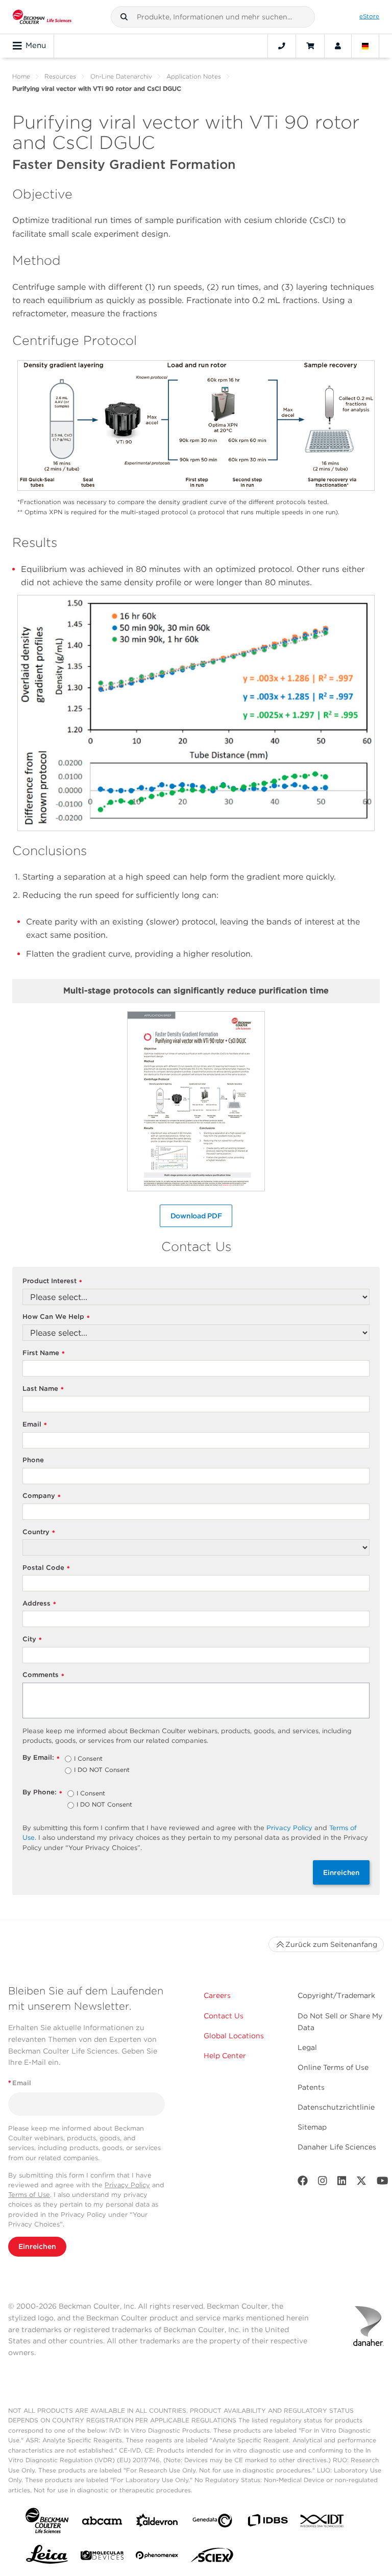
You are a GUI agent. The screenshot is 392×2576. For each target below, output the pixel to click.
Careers (217, 1995)
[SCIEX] (212, 2558)
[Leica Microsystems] (47, 2557)
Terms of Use (29, 2195)
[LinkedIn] (342, 2183)
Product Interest (52, 1281)
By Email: (41, 1758)
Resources (60, 76)
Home (21, 76)
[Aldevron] (157, 2523)
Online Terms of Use (333, 2067)
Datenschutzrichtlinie (336, 2107)
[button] (124, 17)
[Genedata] (212, 2523)
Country (39, 1532)
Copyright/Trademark (336, 1995)
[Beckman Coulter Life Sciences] (42, 17)
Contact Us (224, 2016)
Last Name (43, 1389)
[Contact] (282, 46)
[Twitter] (361, 2183)
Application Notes (194, 76)
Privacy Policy (289, 1828)
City (32, 1640)
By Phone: (42, 1793)
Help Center (225, 2056)
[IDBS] (267, 2523)
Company (42, 1496)
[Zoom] (196, 439)
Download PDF (196, 1216)
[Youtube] (383, 2183)
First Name (44, 1353)
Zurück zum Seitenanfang (331, 1944)
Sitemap (312, 2127)
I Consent (88, 1759)
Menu (36, 45)
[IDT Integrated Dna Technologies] (323, 2523)
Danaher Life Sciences (337, 2147)
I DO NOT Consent (102, 1770)
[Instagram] (323, 2183)
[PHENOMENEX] (157, 2557)
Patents (311, 2087)
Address (39, 1604)
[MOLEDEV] (102, 2557)
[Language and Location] (365, 46)
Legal (307, 2047)
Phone (33, 1460)
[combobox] (213, 17)
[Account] (338, 46)
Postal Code (46, 1568)
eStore (369, 16)
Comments (43, 1675)
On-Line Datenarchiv (121, 76)
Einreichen (341, 1872)
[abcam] (102, 2523)
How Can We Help (56, 1317)
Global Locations (234, 2036)
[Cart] (310, 46)
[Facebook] (303, 2183)
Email (35, 1425)
